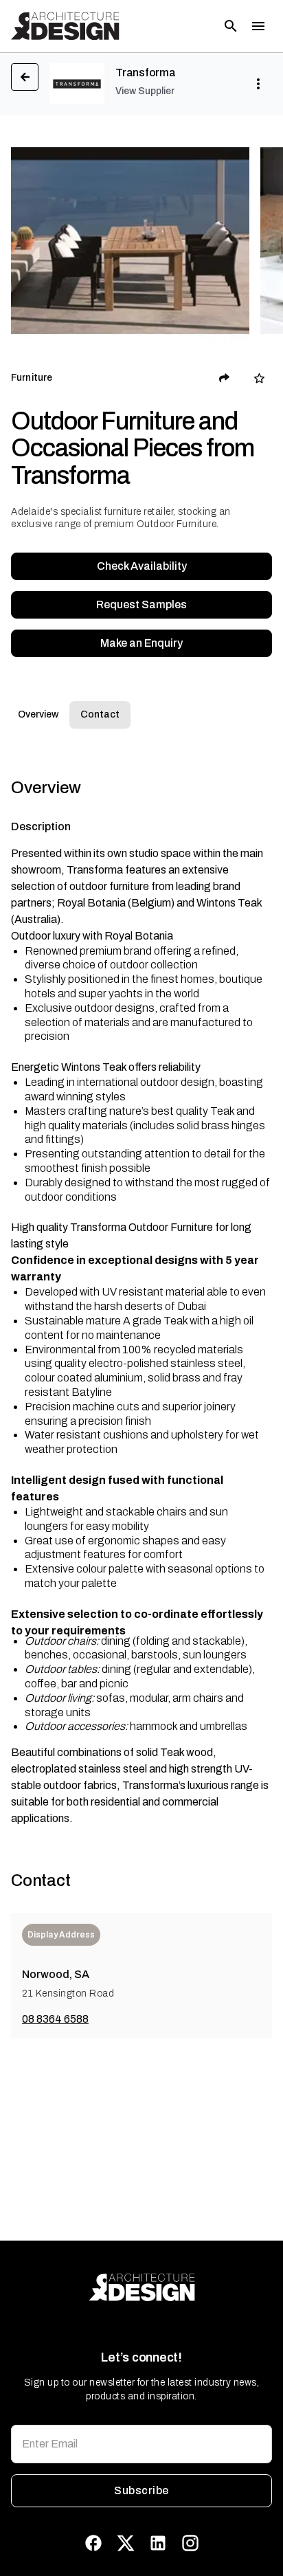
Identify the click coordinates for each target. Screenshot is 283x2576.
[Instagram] (190, 2543)
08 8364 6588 (55, 2019)
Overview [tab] (38, 714)
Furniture (32, 378)
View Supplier (145, 91)
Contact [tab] (100, 714)
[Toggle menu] (258, 26)
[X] (126, 2543)
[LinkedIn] (158, 2543)
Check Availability (142, 566)
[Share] (225, 378)
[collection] (259, 378)
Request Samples (141, 604)
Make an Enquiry (141, 643)
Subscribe (141, 2490)
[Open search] (231, 26)
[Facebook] (93, 2543)
